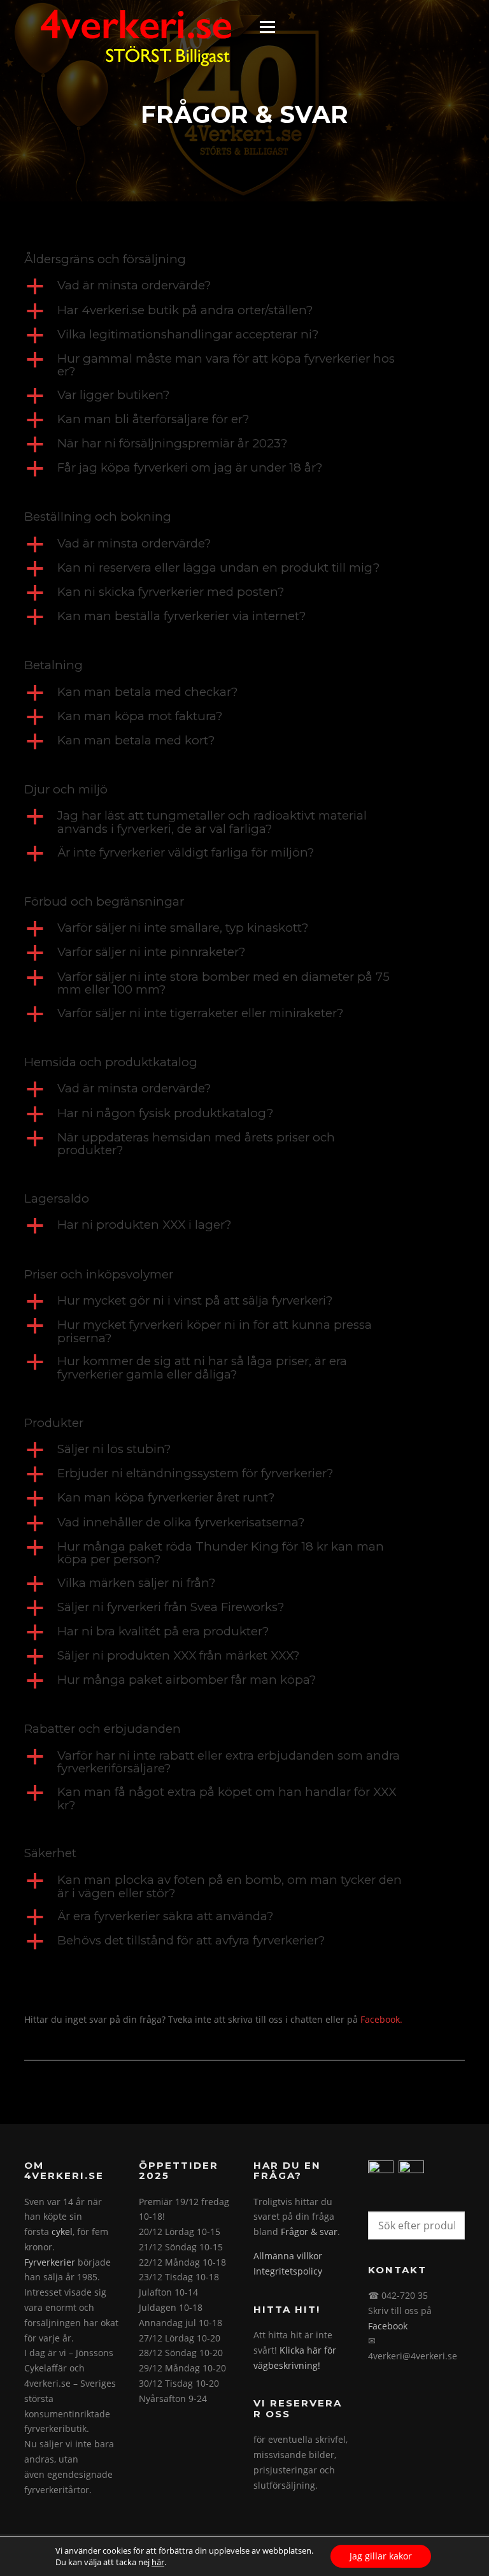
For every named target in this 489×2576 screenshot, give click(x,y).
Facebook (388, 2326)
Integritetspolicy (288, 2271)
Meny (267, 27)
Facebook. (381, 2019)
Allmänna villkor (288, 2256)
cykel (62, 2232)
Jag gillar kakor (381, 2556)
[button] (244, 286)
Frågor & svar (309, 2232)
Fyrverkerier (50, 2262)
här (158, 2562)
